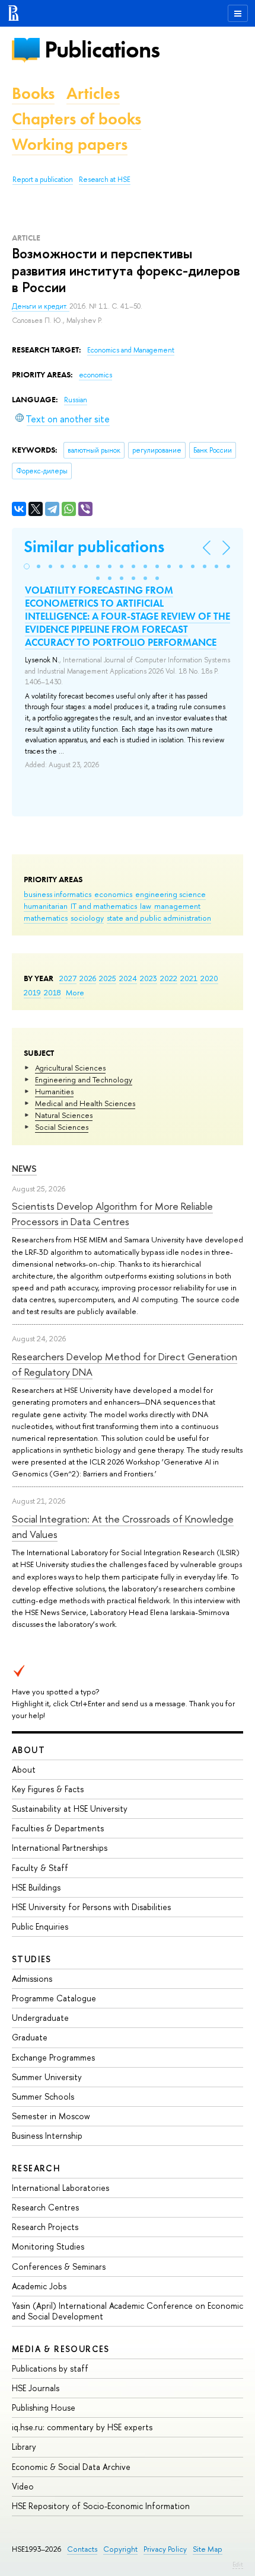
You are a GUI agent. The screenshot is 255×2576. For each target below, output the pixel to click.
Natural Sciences (64, 1115)
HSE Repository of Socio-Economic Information (101, 2506)
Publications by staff (50, 2368)
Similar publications (94, 547)
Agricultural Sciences (70, 1068)
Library (24, 2447)
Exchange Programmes (53, 2057)
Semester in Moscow (51, 2116)
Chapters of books (76, 119)
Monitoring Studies (48, 2246)
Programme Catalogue (54, 1998)
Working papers (70, 144)
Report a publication (43, 180)
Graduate (30, 2037)
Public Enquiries (40, 1926)
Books (33, 93)
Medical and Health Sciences (85, 1103)
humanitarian (46, 906)
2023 (149, 978)
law (146, 906)
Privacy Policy (165, 2549)
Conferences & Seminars (59, 2266)
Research (36, 2168)
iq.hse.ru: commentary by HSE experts (82, 2427)
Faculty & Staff (40, 1868)
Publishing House (44, 2407)
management (177, 906)
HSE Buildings (36, 1887)
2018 (52, 992)
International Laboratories (60, 2188)
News (24, 1169)
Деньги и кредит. (41, 306)
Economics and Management (131, 350)
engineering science (170, 894)
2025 (108, 978)
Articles (93, 93)
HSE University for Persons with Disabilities (91, 1907)
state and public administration (159, 918)
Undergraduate (40, 2018)
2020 (209, 978)
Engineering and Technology (84, 1079)
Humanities (54, 1091)
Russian (76, 400)
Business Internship (47, 2136)
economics (113, 894)
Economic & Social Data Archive (71, 2467)
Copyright (120, 2549)
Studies (32, 1959)
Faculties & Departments (58, 1828)
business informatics (58, 894)
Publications (102, 49)
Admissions (32, 1979)
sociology (87, 918)
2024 (128, 978)
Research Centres (45, 2207)
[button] (27, 566)
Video (23, 2486)
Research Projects (45, 2227)
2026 (88, 978)
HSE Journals (36, 2388)
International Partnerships (60, 1848)
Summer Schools (43, 2096)
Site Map (208, 2549)
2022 (169, 978)
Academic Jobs (39, 2286)
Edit (238, 2564)
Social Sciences (62, 1127)
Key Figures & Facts (48, 1789)
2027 (68, 978)
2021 (189, 978)
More (75, 992)
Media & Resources (61, 2349)
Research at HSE (105, 180)
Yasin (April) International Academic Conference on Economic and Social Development (128, 2311)
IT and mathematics (104, 906)
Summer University (47, 2077)
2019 (32, 992)
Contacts (82, 2549)
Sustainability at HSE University (70, 1808)
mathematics (46, 918)
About (28, 1750)
